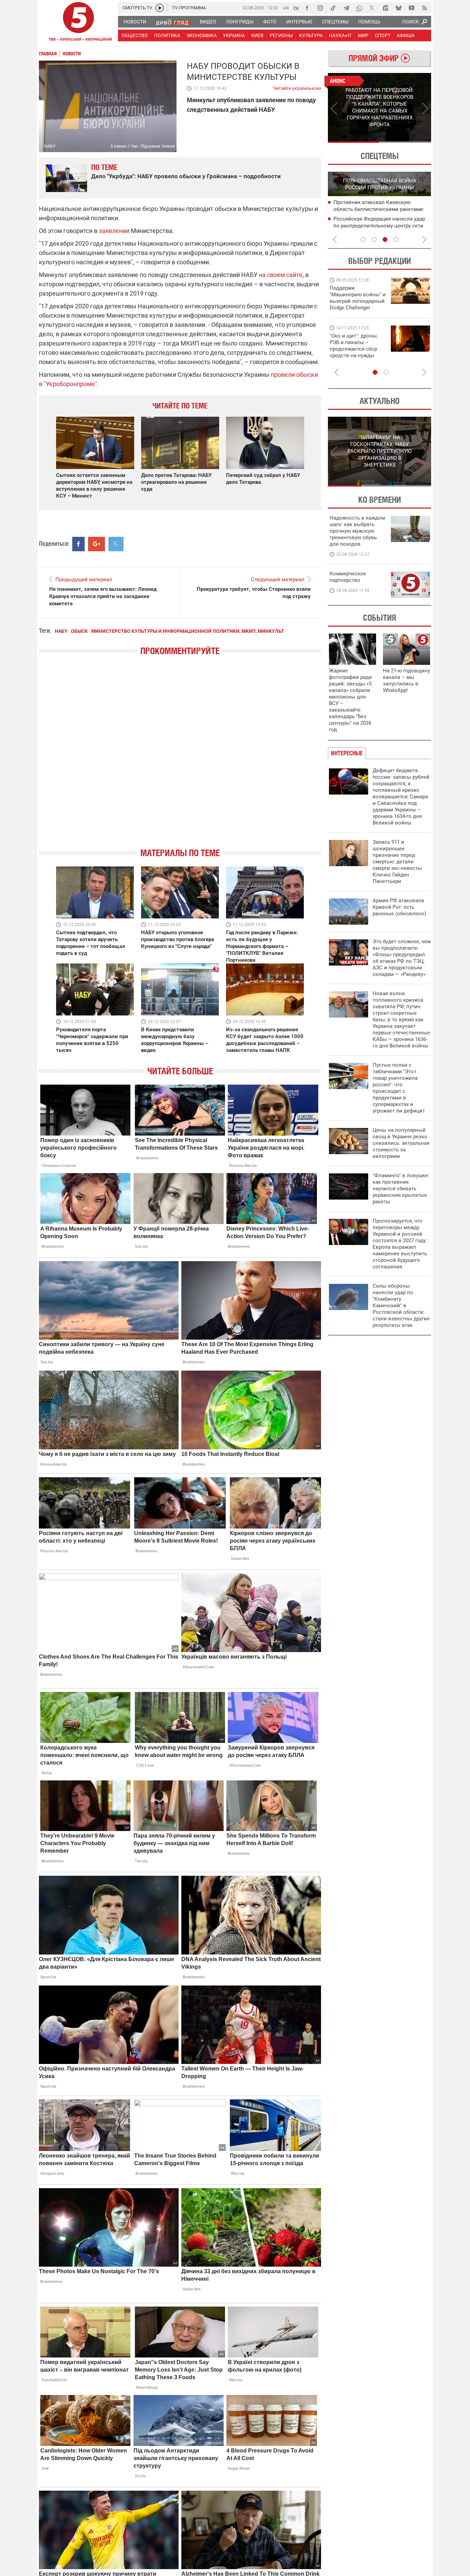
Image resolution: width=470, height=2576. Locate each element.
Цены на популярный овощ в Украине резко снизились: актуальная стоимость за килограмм (401, 1143)
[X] (372, 8)
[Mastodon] (385, 8)
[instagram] (320, 8)
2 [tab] (405, 142)
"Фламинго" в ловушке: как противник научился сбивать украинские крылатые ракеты (401, 1189)
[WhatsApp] (359, 8)
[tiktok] (333, 8)
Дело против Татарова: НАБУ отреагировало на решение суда (176, 482)
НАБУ (61, 631)
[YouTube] (412, 8)
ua (286, 7)
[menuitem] (135, 22)
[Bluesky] (398, 8)
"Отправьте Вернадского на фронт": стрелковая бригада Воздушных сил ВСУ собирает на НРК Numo (355, 352)
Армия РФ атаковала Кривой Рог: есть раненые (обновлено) (399, 907)
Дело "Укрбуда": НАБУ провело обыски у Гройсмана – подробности (186, 176)
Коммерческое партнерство (348, 577)
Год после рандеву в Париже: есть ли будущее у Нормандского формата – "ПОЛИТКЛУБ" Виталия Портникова (262, 946)
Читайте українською (297, 87)
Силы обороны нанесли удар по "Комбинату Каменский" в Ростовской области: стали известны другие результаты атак (401, 1306)
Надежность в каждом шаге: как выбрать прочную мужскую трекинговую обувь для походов (357, 531)
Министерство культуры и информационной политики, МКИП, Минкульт (188, 631)
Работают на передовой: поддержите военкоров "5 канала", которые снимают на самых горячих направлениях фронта (357, 308)
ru (296, 7)
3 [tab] (385, 239)
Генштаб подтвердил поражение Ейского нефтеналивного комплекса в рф (381, 210)
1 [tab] (354, 142)
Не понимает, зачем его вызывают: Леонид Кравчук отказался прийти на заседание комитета (103, 596)
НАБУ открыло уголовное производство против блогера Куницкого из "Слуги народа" (178, 939)
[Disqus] (180, 758)
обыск (79, 631)
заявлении (114, 231)
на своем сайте (281, 275)
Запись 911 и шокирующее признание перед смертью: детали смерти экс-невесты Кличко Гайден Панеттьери (397, 862)
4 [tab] (396, 239)
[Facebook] (307, 8)
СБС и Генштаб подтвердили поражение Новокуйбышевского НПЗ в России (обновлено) (382, 226)
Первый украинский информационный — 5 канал (78, 23)
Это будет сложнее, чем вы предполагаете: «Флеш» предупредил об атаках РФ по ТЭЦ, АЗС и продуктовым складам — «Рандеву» (402, 958)
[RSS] (425, 8)
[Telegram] (346, 8)
